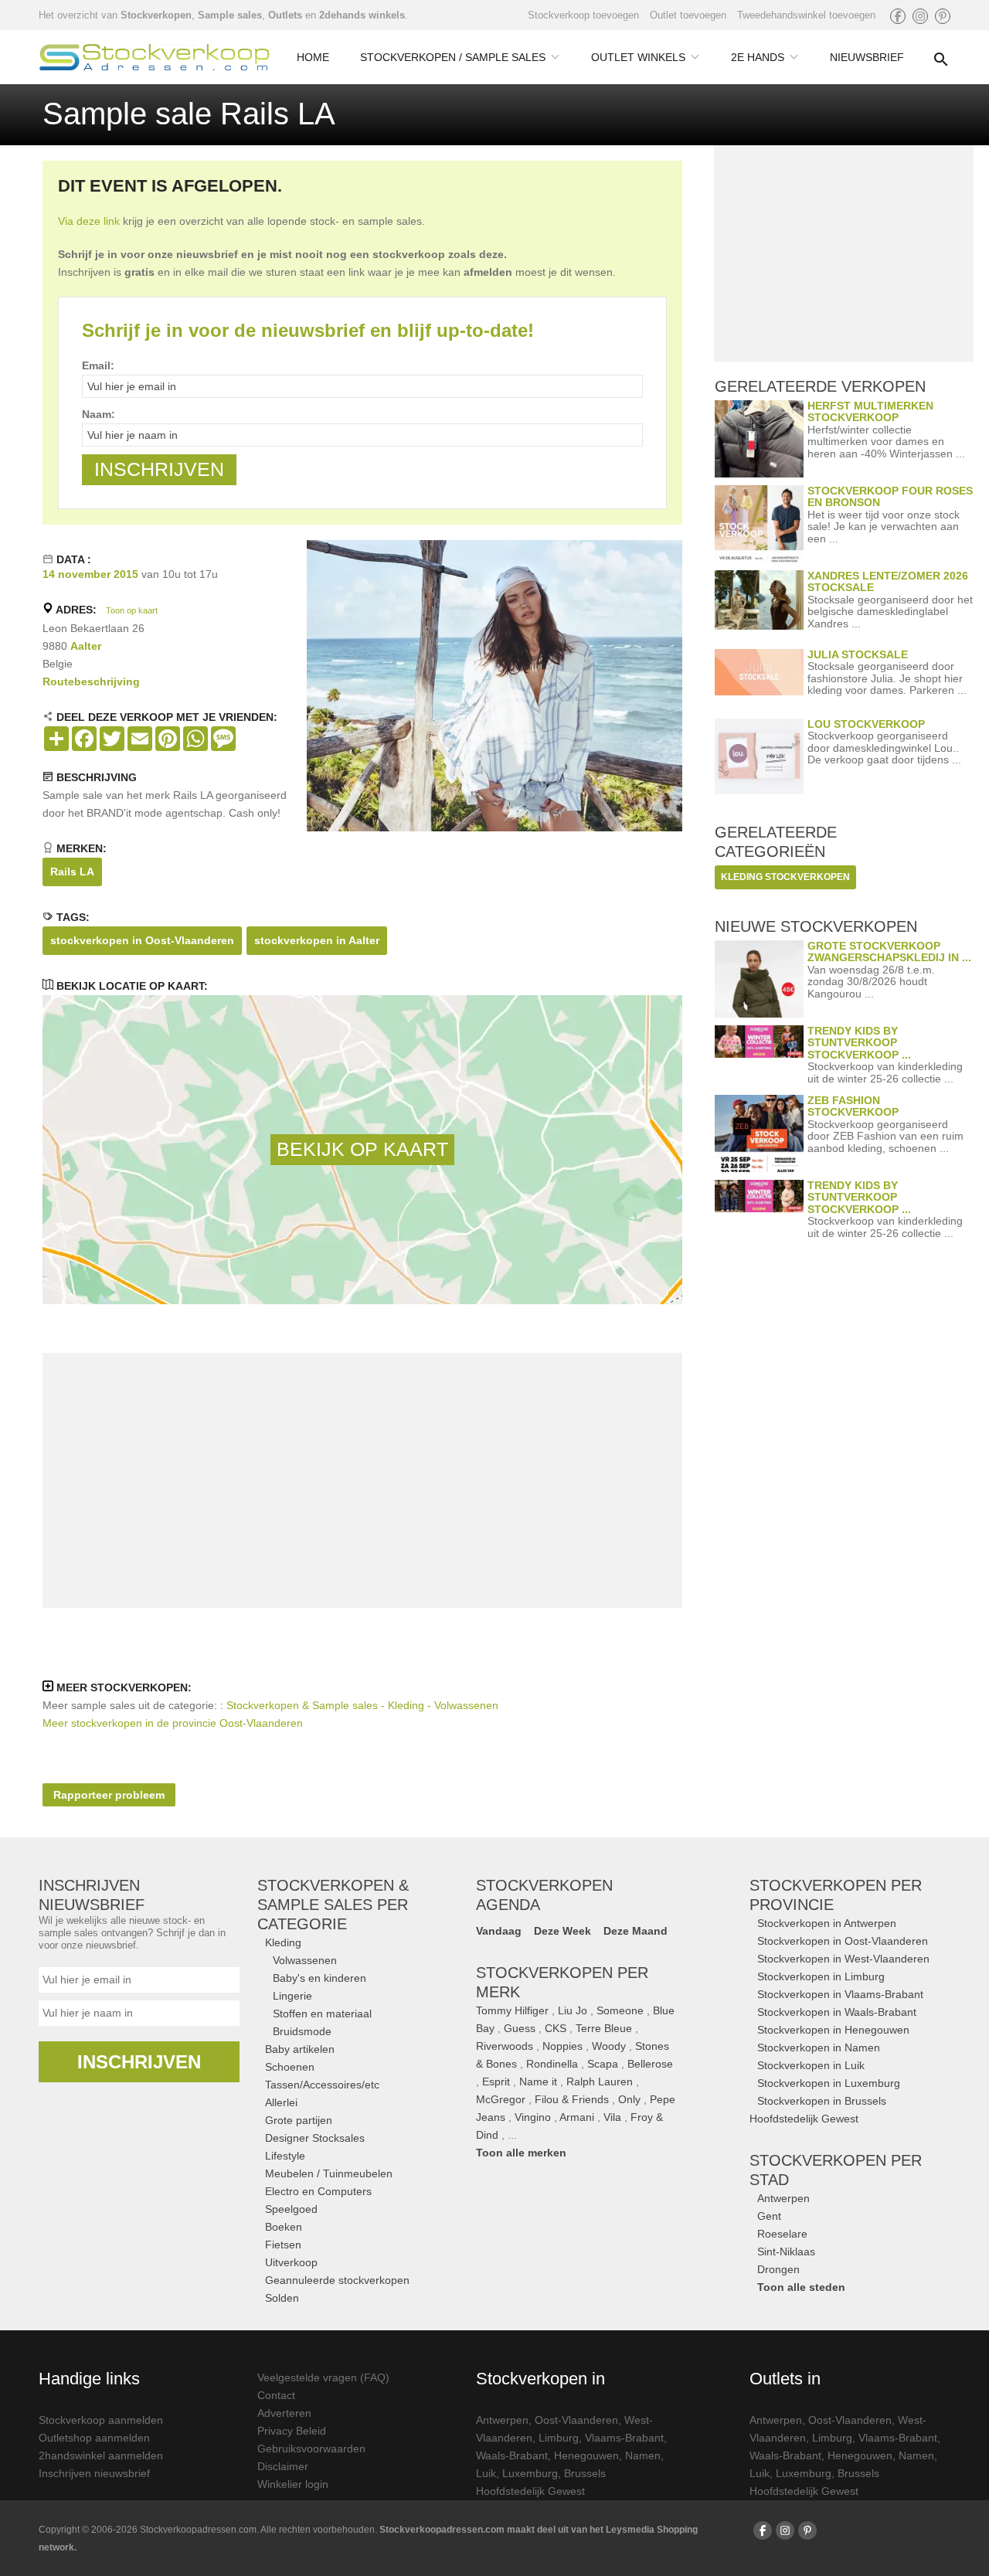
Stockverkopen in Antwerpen (827, 1923)
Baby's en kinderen (319, 1978)
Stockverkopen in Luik (811, 2065)
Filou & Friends (572, 2099)
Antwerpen (783, 2198)
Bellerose (650, 2064)
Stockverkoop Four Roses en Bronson (890, 496)
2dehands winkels (362, 15)
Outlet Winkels (638, 57)
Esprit (496, 2082)
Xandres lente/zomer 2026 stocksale (888, 581)
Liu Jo (573, 2010)
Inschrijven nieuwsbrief (94, 2473)
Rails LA (72, 872)
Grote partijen (299, 2120)
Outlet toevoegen (688, 15)
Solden (282, 2298)
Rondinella (552, 2064)
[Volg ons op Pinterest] (943, 16)
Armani (577, 2117)
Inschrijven (139, 2062)
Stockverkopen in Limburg (821, 1976)
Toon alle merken (521, 2153)
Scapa (603, 2064)
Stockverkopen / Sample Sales (453, 57)
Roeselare (782, 2234)
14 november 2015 (90, 574)
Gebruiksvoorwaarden (311, 2449)
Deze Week (562, 1931)
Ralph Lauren (600, 2082)
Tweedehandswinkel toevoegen (806, 15)
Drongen (778, 2269)
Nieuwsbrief (867, 57)
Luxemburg (530, 2473)
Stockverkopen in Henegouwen (833, 2030)
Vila (612, 2117)
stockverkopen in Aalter (317, 940)
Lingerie (292, 1996)
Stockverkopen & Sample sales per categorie (333, 1905)
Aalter (86, 646)
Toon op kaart (132, 610)
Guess (520, 2028)
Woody (609, 2046)
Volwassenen (305, 1960)
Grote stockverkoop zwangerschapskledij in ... (889, 952)
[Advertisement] (362, 1480)
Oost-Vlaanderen (576, 2420)
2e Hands (758, 57)
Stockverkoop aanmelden (101, 2420)
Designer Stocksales (315, 2138)
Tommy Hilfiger (512, 2010)
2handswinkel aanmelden (101, 2455)
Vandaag (499, 1931)
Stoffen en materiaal (322, 2014)
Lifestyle (285, 2156)
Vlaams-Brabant (624, 2438)
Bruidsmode (302, 2031)
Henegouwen (586, 2455)
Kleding (283, 1942)
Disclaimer (283, 2466)
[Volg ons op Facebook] (898, 16)
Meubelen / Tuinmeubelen (329, 2173)
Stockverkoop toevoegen (583, 15)
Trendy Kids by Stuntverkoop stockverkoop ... (859, 1043)
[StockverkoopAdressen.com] (155, 57)
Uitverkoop (291, 2262)
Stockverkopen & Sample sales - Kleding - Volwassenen (362, 1705)
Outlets (285, 15)
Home (313, 57)
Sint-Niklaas (786, 2251)
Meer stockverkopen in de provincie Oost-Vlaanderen (173, 1723)
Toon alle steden (801, 2287)
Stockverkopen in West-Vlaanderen (843, 1959)
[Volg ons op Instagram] (920, 16)
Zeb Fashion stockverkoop (853, 1106)
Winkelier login (293, 2484)
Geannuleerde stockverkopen (337, 2280)
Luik (486, 2473)
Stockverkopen (156, 15)
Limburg (559, 2438)
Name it (538, 2082)
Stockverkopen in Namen (819, 2048)
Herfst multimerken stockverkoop (870, 411)
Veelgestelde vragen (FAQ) (323, 2377)
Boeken (284, 2227)
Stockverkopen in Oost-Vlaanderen (843, 1941)
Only (629, 2099)
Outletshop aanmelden (94, 2438)
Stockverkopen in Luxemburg (829, 2083)
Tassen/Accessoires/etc (322, 2085)
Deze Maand (636, 1931)
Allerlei (281, 2102)
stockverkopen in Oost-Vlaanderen (142, 940)
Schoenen (290, 2067)
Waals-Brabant (512, 2455)
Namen (643, 2455)
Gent (769, 2216)
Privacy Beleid (292, 2431)
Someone (620, 2010)
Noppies (562, 2046)
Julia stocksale (858, 654)
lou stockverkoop (866, 724)
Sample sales (230, 15)
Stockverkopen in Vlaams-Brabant (840, 1994)
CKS (556, 2028)
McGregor (501, 2099)
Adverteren (284, 2413)
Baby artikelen (300, 2049)
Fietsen (283, 2245)
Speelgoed (291, 2209)
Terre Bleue (604, 2028)
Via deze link (89, 221)
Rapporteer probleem (109, 1795)
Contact (276, 2395)
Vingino (533, 2117)
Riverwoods (505, 2046)
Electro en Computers (318, 2191)
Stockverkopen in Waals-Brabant (837, 2012)
